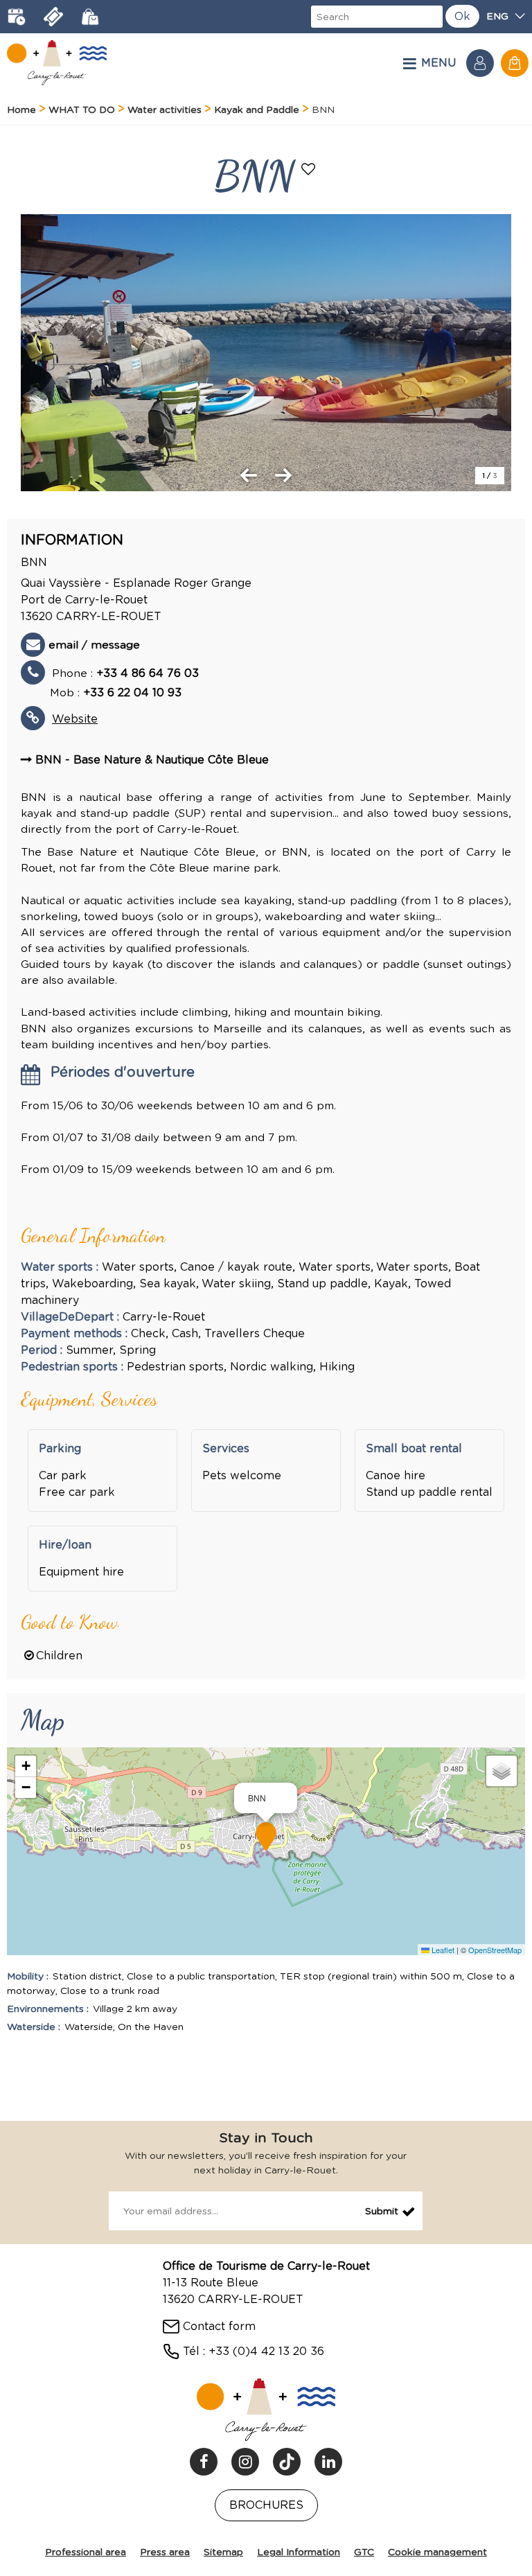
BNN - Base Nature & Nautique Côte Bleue (152, 760)
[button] (515, 63)
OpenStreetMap (495, 1950)
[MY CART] (515, 63)
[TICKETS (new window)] (53, 17)
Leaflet (442, 1950)
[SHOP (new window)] (90, 17)
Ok (462, 16)
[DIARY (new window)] (17, 17)
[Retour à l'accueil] (57, 63)
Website (75, 719)
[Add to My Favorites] (310, 170)
